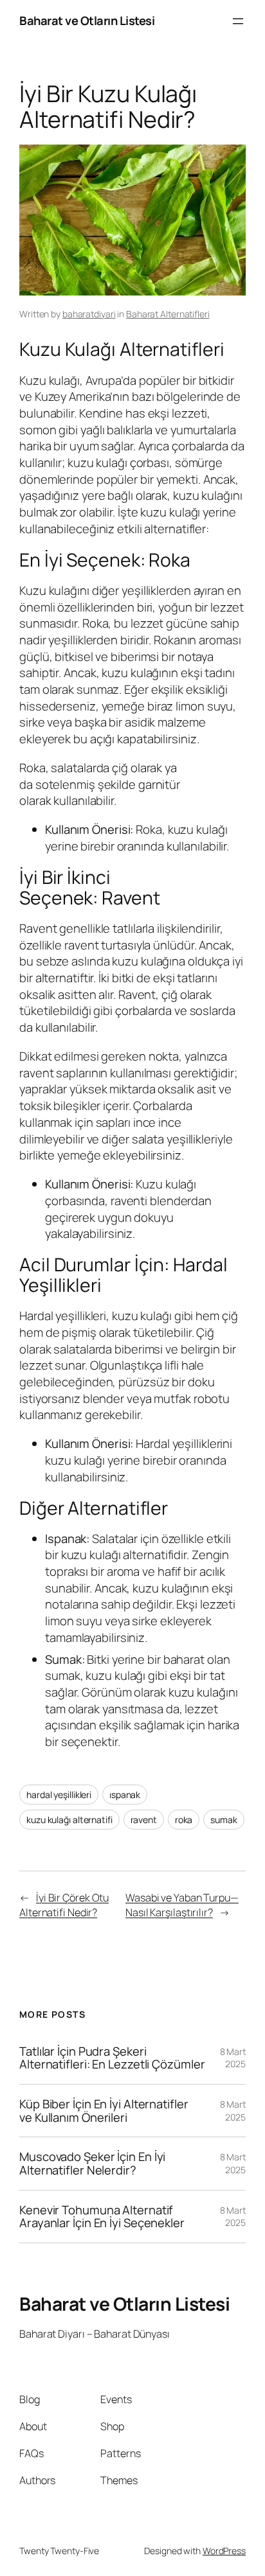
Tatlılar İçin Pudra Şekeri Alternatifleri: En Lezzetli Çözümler (112, 2058)
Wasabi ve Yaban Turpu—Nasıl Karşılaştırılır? (182, 1905)
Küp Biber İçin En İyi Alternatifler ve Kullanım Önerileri (104, 2111)
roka (184, 1820)
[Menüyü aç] (238, 21)
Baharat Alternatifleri (168, 314)
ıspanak (125, 1795)
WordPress (224, 2551)
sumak (224, 1820)
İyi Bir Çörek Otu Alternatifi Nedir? (64, 1905)
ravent (144, 1820)
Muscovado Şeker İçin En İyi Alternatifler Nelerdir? (92, 2163)
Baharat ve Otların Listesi (87, 21)
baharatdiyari (89, 314)
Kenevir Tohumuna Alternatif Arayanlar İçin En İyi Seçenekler (102, 2217)
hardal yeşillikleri (59, 1795)
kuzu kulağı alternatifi (69, 1820)
